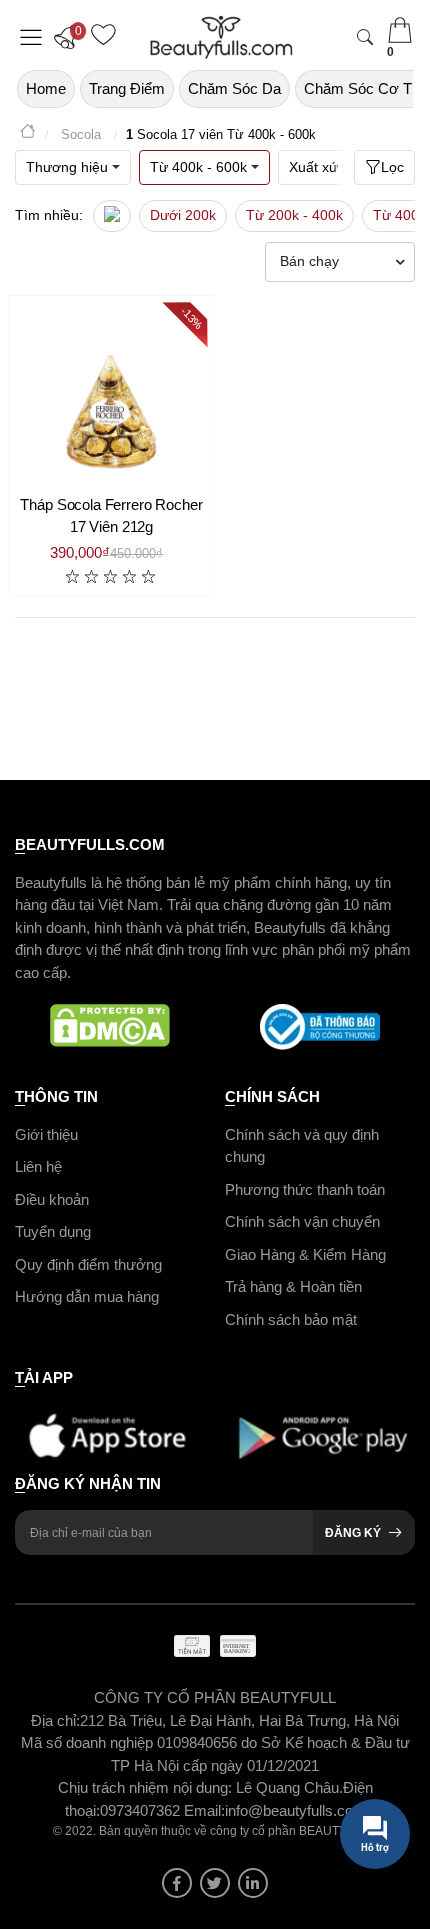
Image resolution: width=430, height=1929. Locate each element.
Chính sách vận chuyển (302, 1221)
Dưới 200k (183, 215)
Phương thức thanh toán (305, 1189)
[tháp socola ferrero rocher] (111, 398)
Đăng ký (353, 1533)
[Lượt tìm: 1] (112, 216)
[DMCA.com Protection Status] (110, 1027)
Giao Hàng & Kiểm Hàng (305, 1254)
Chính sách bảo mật (291, 1319)
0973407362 (142, 1810)
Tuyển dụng (53, 1231)
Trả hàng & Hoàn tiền (293, 1286)
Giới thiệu (46, 1134)
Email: (204, 1810)
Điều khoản (52, 1199)
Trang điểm (127, 88)
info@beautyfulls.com (295, 1810)
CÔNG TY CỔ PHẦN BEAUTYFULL (215, 1697)
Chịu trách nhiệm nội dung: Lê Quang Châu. (200, 1787)
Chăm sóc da (234, 88)
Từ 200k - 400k (294, 215)
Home (46, 88)
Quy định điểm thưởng (88, 1264)
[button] (70, 37)
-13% (192, 317)
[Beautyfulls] (28, 134)
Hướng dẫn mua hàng (87, 1296)
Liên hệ (38, 1166)
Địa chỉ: (55, 1720)
